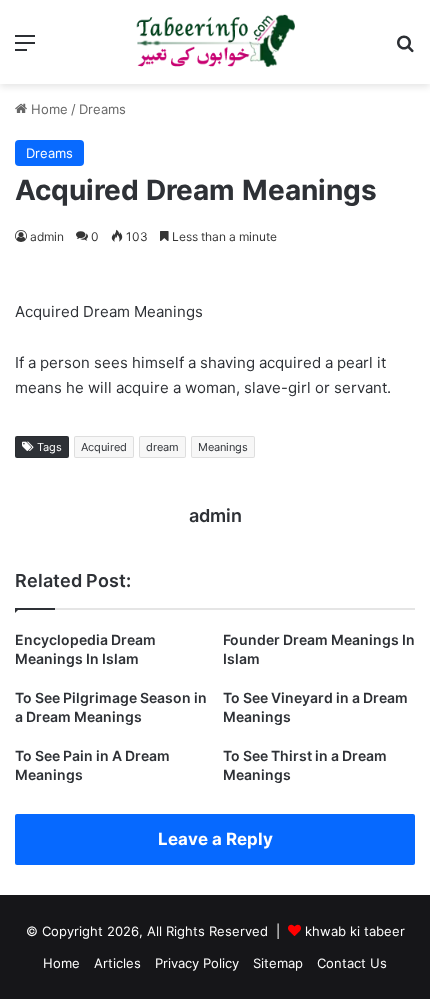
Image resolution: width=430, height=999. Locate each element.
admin (47, 236)
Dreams (102, 109)
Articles (117, 963)
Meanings (223, 447)
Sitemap (278, 963)
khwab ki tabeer (355, 931)
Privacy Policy (197, 963)
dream (162, 447)
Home (47, 109)
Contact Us (352, 963)
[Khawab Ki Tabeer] (215, 42)
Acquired (104, 447)
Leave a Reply (215, 839)
